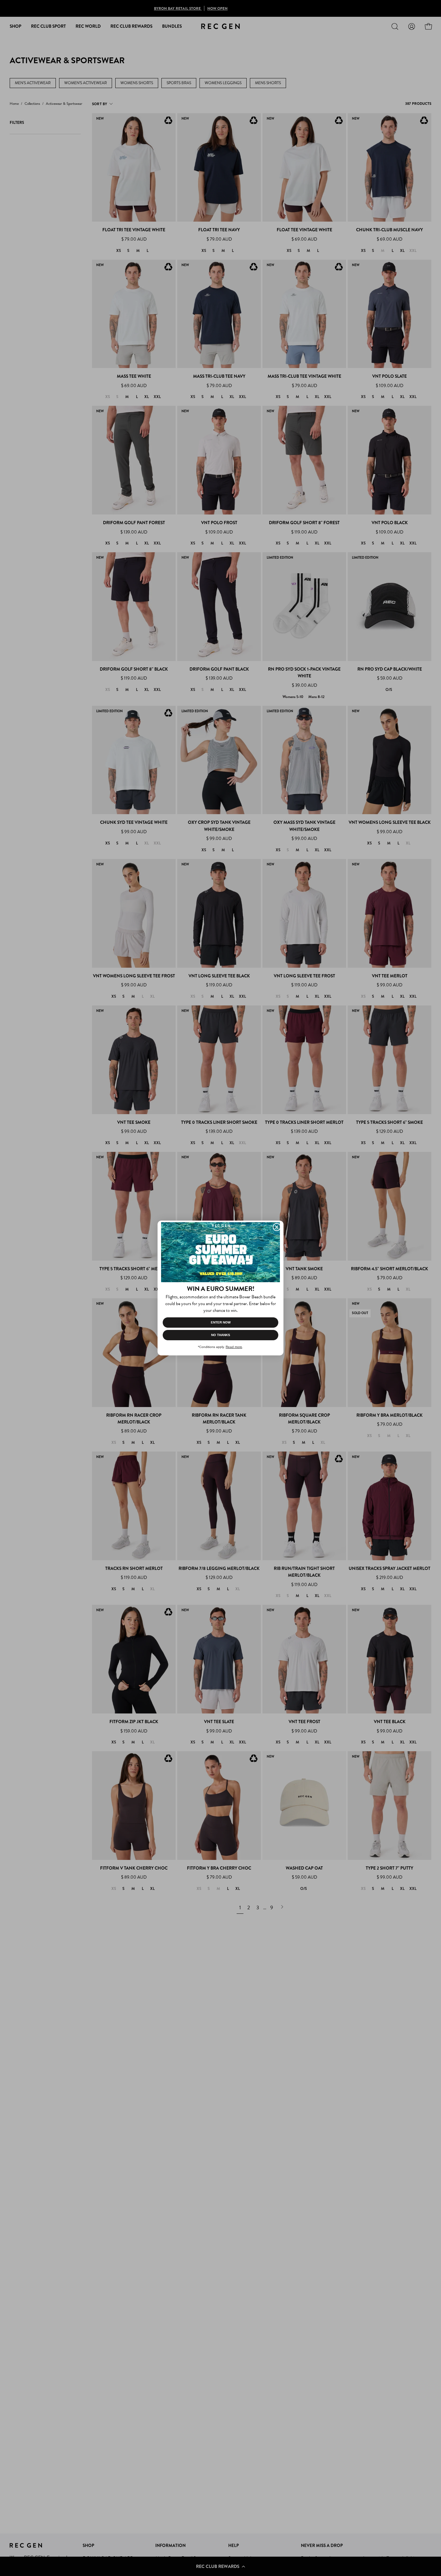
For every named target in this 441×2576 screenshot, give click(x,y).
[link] (221, 1252)
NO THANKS (221, 1335)
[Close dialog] (277, 1227)
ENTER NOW (221, 1322)
